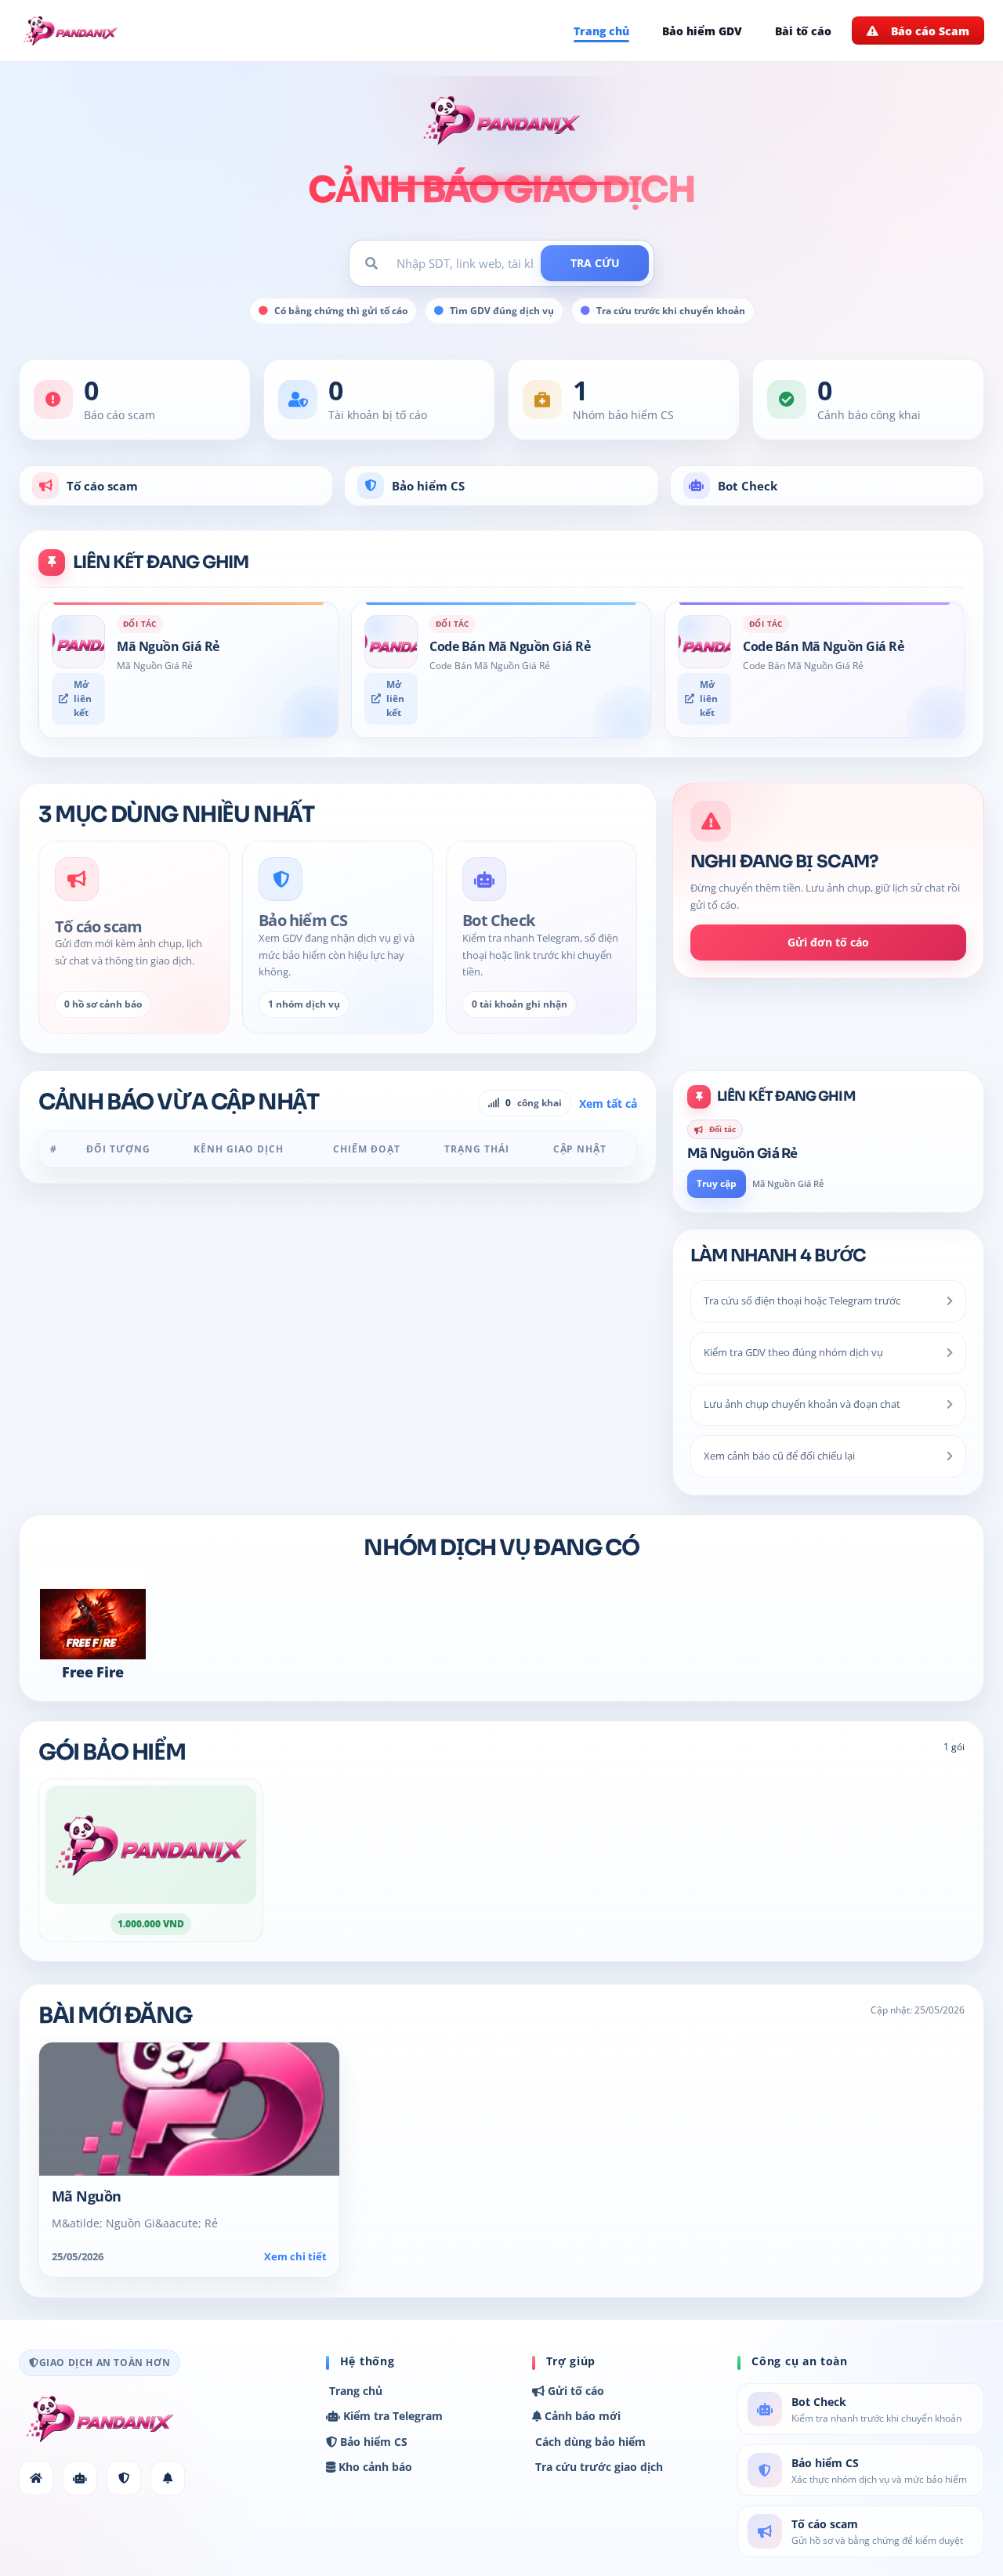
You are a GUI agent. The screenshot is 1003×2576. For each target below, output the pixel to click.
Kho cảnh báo (374, 2467)
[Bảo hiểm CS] (124, 2478)
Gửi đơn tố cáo (828, 943)
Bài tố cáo (803, 31)
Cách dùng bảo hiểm (589, 2442)
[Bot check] (80, 2478)
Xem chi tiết (295, 2257)
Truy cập (717, 1183)
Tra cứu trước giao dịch (597, 2467)
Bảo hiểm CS (428, 486)
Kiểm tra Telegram (391, 2416)
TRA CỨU (595, 263)
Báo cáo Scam (930, 31)
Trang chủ (601, 31)
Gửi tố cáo (574, 2391)
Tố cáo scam (102, 486)
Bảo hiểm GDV (702, 31)
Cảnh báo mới (581, 2416)
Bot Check (748, 486)
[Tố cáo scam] (168, 2478)
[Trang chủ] (36, 2478)
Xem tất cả (608, 1103)
